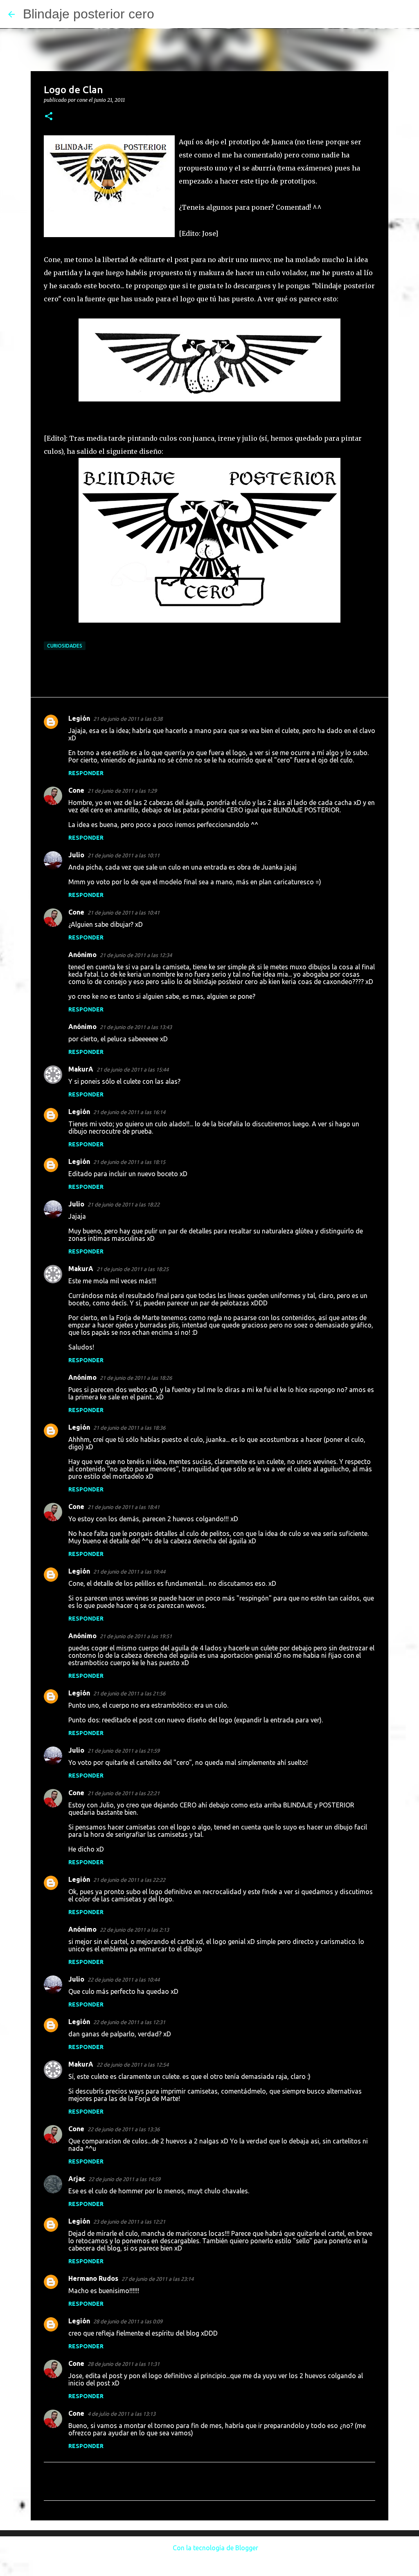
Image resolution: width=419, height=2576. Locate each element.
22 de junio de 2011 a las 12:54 (133, 2065)
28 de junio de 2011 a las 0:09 (128, 2321)
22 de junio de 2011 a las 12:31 (129, 2022)
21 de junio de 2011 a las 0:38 (128, 719)
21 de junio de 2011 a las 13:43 (136, 1027)
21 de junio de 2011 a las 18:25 (133, 1269)
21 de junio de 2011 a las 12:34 (136, 955)
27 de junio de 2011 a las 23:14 (158, 2279)
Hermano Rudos (93, 2278)
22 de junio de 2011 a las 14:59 (124, 2179)
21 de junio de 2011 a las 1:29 (122, 791)
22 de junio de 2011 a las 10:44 (124, 1980)
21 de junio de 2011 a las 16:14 (129, 1112)
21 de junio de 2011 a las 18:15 (129, 1162)
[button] (49, 117)
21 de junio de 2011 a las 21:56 (129, 1693)
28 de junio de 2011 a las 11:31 (124, 2364)
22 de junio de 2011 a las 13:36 (124, 2129)
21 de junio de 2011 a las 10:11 (124, 855)
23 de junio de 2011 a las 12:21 (129, 2222)
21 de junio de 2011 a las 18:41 (124, 1507)
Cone (76, 790)
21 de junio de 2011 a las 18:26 (136, 1378)
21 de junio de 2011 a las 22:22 (129, 1880)
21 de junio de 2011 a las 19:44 (129, 1572)
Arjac (77, 2179)
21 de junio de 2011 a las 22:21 (124, 1793)
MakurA (81, 1069)
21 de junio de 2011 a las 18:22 (124, 1204)
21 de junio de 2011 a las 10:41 (124, 912)
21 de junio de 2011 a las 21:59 (124, 1751)
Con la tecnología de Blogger (215, 2548)
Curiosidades (65, 646)
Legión (79, 718)
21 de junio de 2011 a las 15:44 (133, 1069)
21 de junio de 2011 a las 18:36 (129, 1428)
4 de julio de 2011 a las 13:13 (122, 2414)
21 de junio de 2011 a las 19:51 (136, 1636)
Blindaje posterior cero (89, 14)
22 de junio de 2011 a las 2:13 (134, 1930)
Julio (76, 855)
